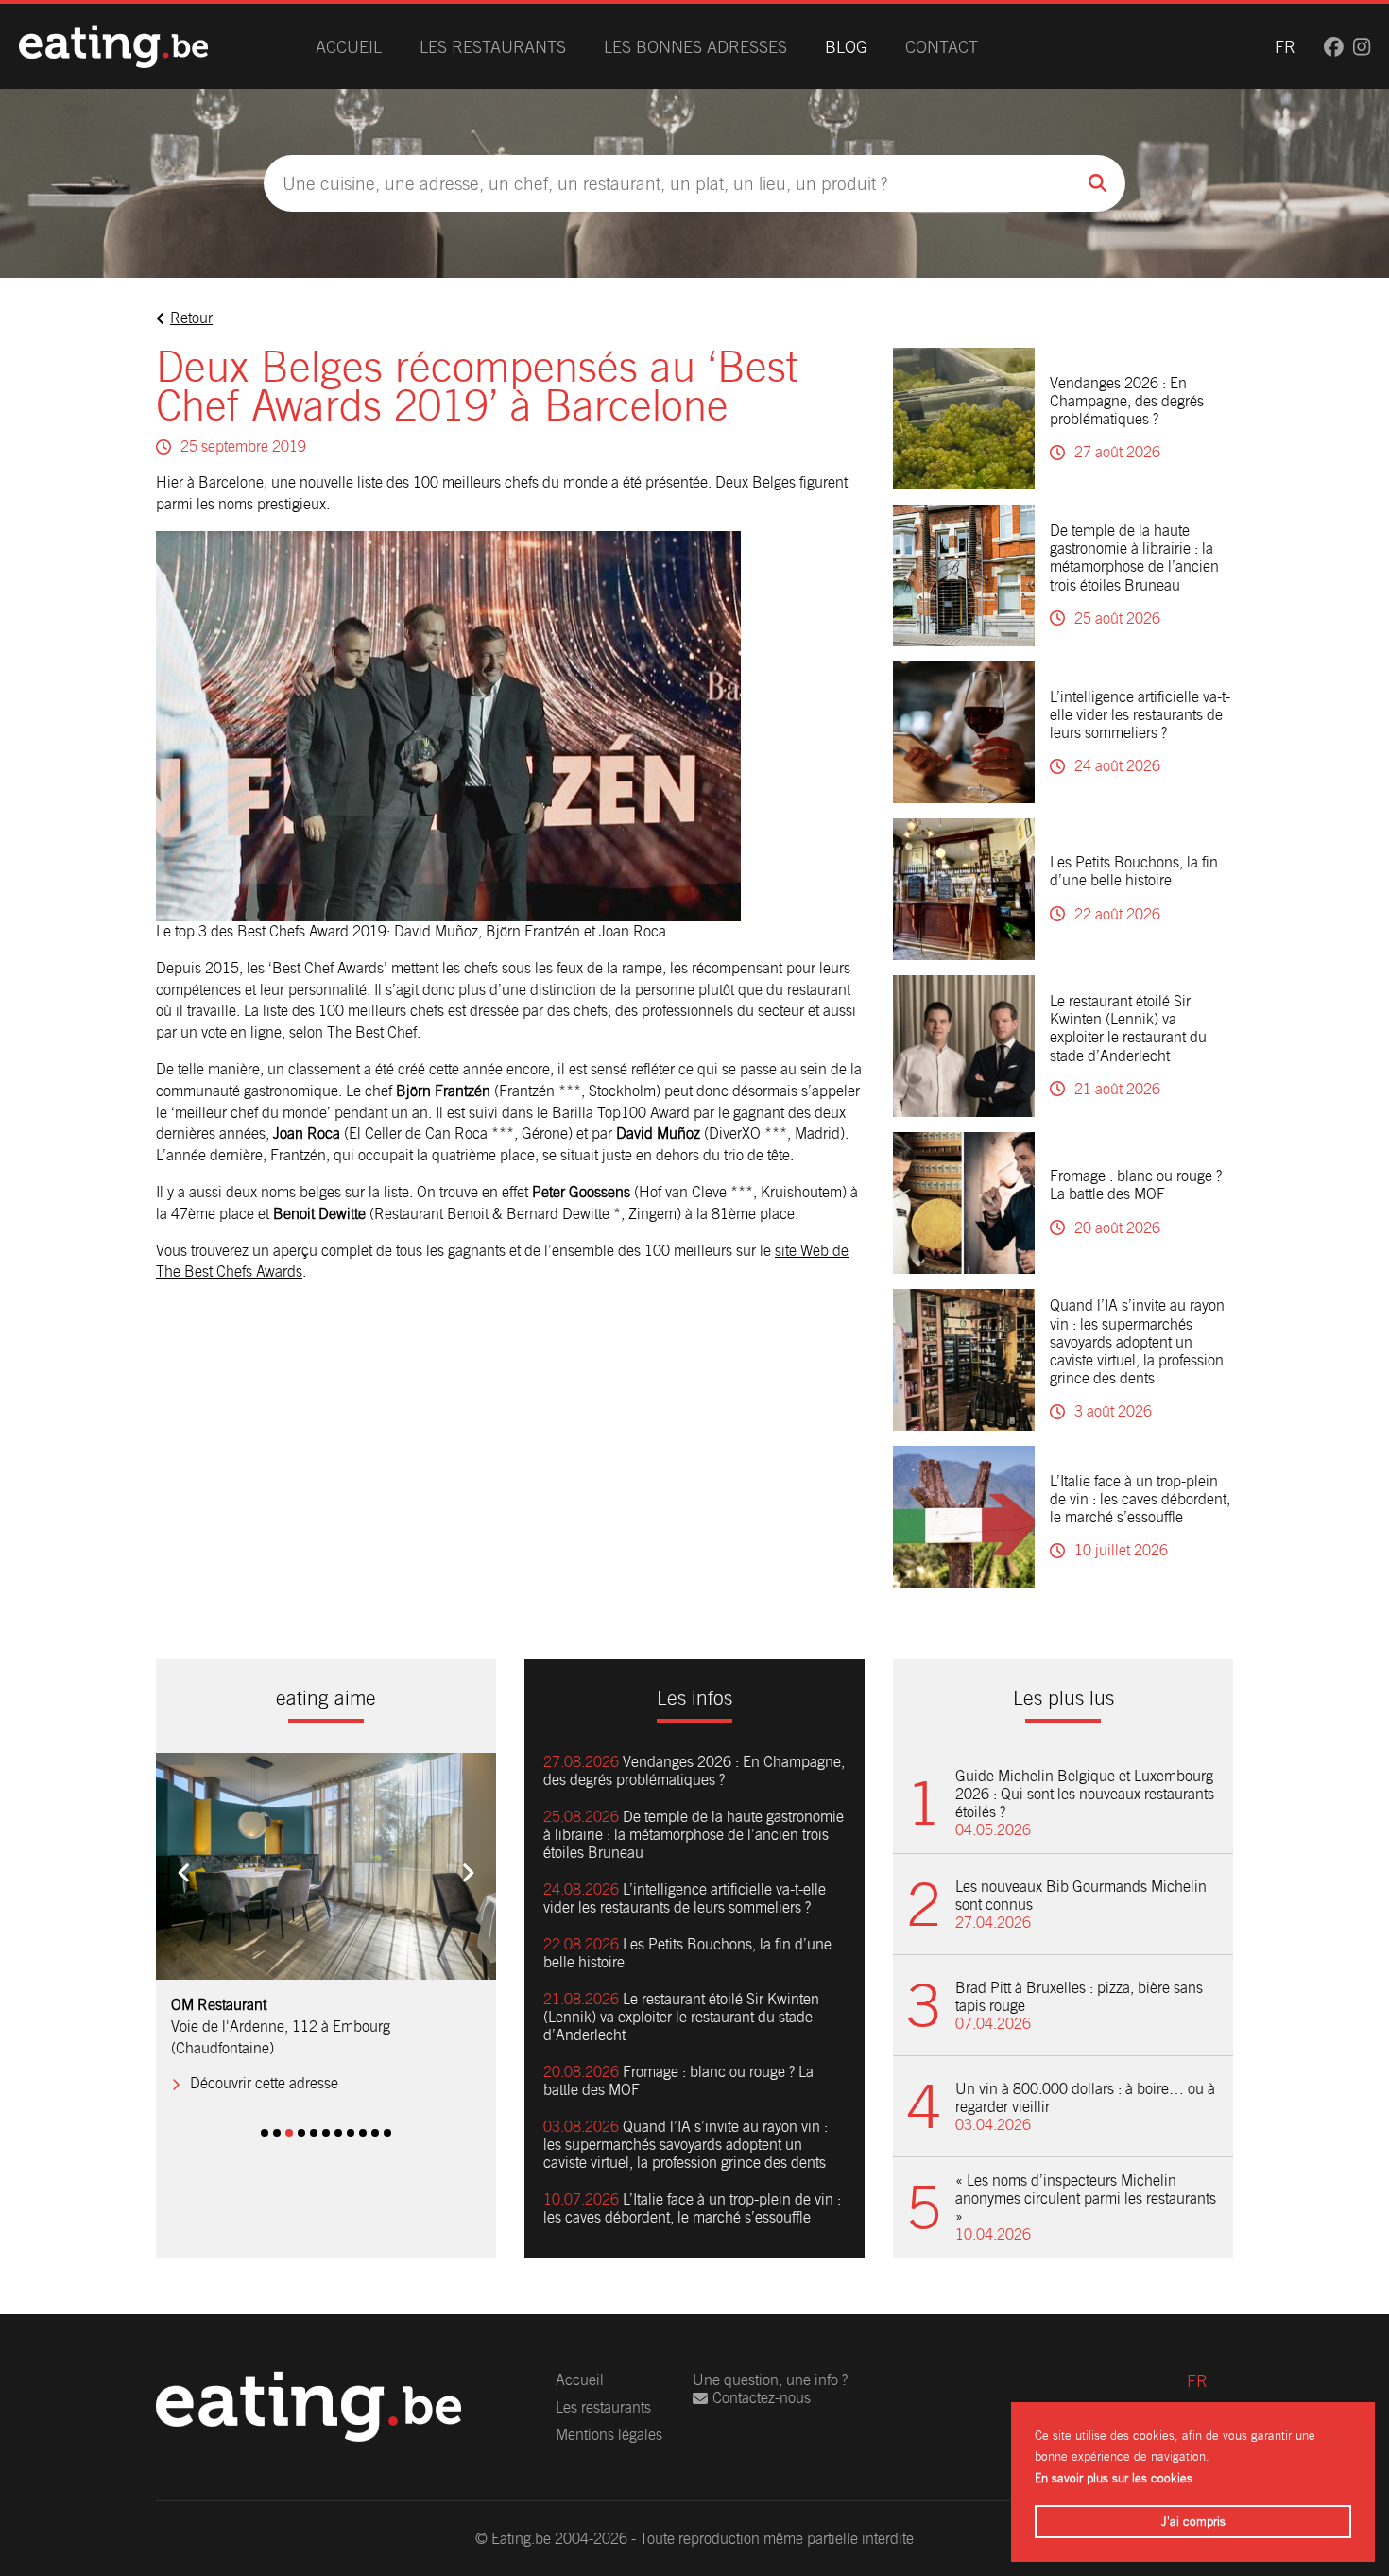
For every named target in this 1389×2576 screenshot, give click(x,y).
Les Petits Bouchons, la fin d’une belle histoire (1134, 871)
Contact (942, 47)
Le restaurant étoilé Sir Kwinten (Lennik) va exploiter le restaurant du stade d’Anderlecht (1128, 1029)
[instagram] (1362, 47)
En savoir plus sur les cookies (1114, 2478)
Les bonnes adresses (695, 47)
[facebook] (1334, 47)
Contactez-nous (762, 2398)
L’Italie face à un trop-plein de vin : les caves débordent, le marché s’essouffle (1140, 1499)
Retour (191, 318)
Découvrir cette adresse (264, 2083)
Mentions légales (609, 2435)
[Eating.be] (113, 46)
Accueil (349, 47)
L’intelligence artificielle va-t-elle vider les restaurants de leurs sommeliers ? (1140, 715)
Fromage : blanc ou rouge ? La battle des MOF (1136, 1185)
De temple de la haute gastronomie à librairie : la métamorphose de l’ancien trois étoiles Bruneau (1134, 558)
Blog (846, 47)
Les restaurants (493, 47)
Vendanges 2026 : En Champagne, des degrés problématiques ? (1127, 401)
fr (1285, 47)
